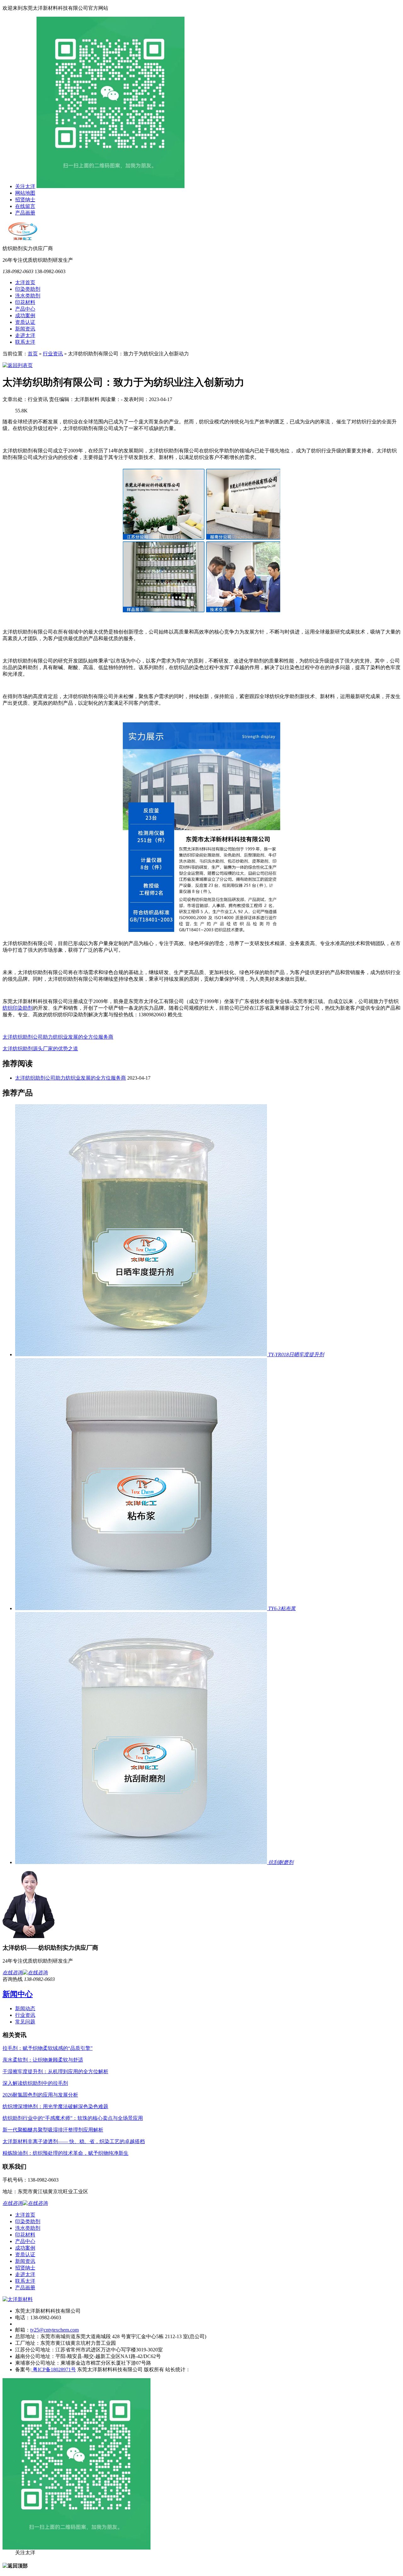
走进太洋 (25, 335)
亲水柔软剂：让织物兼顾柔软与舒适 (43, 2060)
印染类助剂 (28, 289)
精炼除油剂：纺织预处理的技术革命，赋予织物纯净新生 (65, 2153)
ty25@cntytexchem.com (54, 2330)
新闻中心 (18, 1994)
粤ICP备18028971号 (54, 2369)
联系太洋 (25, 342)
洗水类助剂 (28, 296)
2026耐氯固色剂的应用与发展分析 (40, 2095)
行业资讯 (53, 354)
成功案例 (25, 316)
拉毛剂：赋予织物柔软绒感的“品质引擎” (48, 2048)
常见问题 (25, 2022)
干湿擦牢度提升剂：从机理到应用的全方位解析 (55, 2071)
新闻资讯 (25, 329)
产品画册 (25, 213)
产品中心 (25, 309)
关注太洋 (25, 186)
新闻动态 (25, 2008)
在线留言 (25, 206)
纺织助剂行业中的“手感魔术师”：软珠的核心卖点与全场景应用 (73, 2118)
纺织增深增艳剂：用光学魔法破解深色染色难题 (55, 2106)
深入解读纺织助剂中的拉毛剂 (35, 2083)
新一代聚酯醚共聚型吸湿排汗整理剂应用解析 (53, 2130)
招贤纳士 (25, 200)
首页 (33, 354)
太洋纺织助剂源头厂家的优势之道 (40, 1049)
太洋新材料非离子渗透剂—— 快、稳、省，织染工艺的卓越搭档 (74, 2141)
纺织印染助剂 (18, 1008)
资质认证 (25, 322)
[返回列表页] (18, 365)
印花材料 (25, 302)
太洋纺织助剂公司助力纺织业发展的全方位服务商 (58, 1037)
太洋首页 (25, 282)
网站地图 (25, 193)
